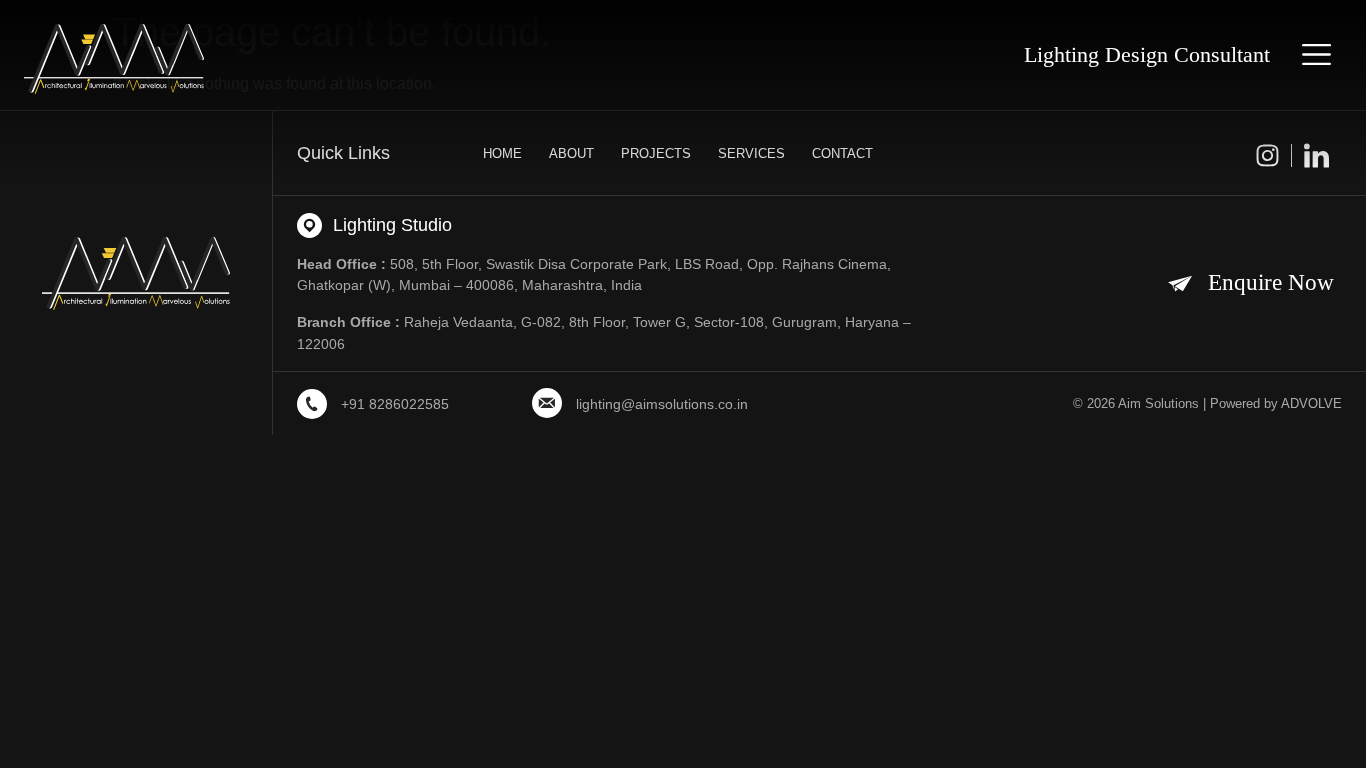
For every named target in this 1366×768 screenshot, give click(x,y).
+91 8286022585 (395, 404)
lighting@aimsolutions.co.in (662, 404)
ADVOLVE (1311, 403)
